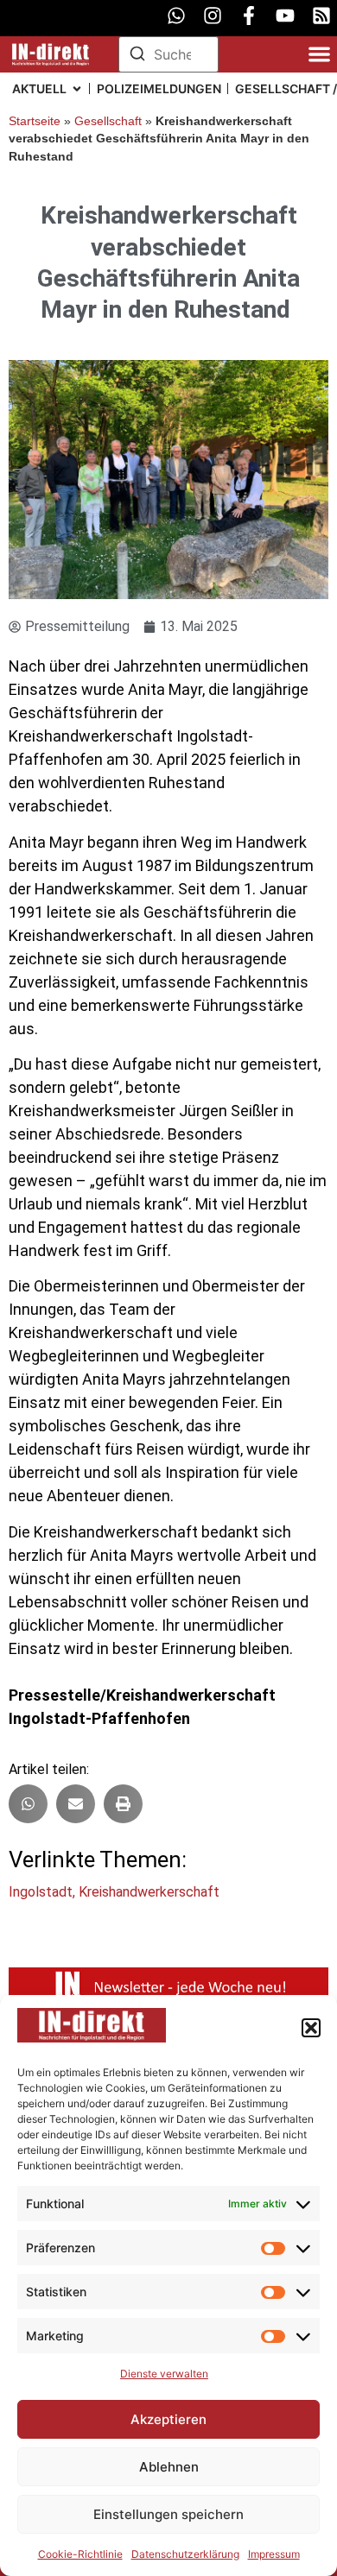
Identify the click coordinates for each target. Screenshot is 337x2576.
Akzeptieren (168, 2419)
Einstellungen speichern (168, 2514)
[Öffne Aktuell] (77, 88)
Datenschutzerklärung (185, 2554)
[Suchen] (137, 56)
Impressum (274, 2554)
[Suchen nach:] (169, 54)
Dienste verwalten (164, 2374)
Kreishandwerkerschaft (149, 1892)
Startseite (35, 121)
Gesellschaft (108, 121)
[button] (311, 2028)
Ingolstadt (41, 1892)
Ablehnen (169, 2467)
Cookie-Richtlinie (80, 2554)
